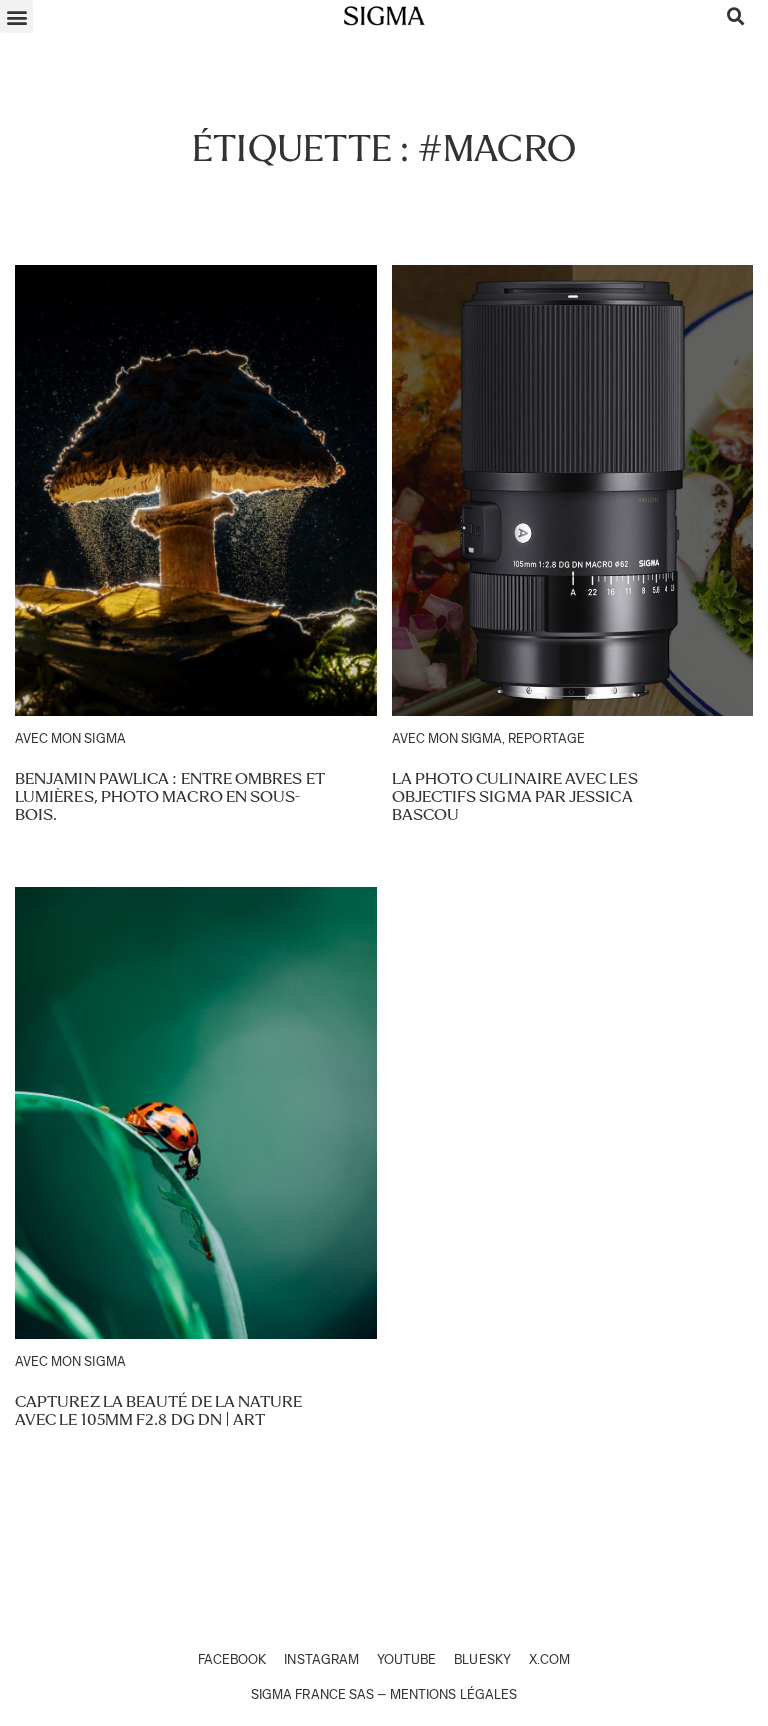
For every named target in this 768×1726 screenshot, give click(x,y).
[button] (16, 16)
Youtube (406, 1659)
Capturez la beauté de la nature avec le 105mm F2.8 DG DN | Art (158, 1410)
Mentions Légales (453, 1694)
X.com (549, 1659)
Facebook (232, 1659)
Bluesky (482, 1659)
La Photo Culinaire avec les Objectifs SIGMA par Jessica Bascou (515, 796)
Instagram (321, 1659)
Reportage (546, 738)
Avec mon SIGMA (70, 738)
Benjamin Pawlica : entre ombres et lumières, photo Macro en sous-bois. (170, 796)
